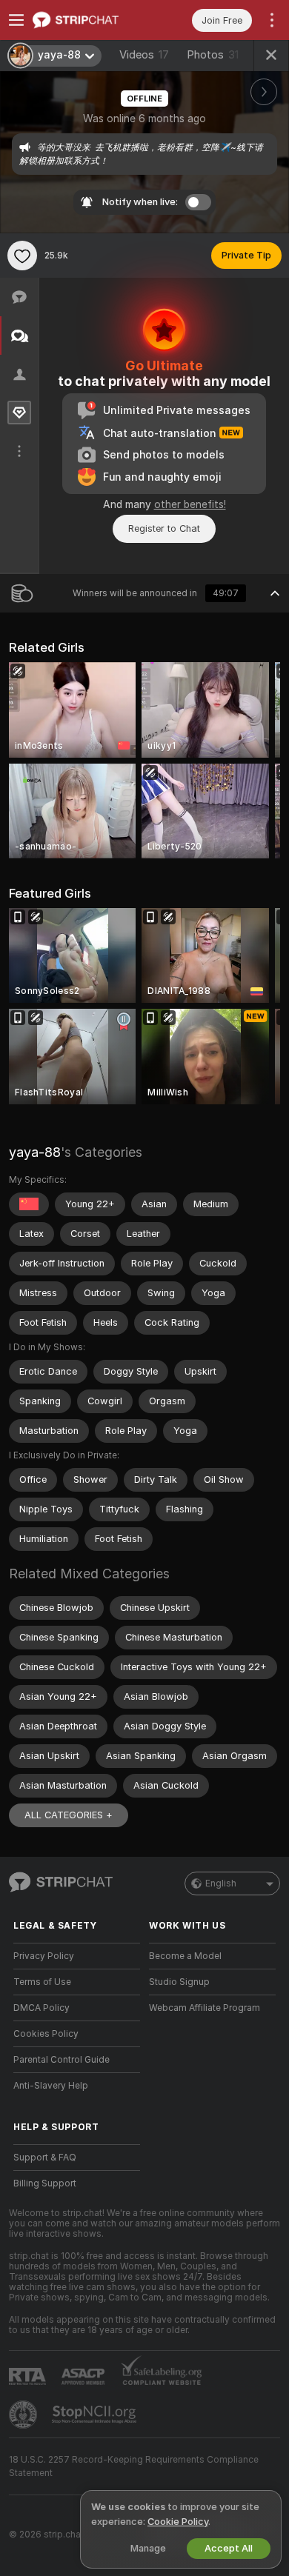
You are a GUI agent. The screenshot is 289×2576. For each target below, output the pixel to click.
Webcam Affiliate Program (205, 2008)
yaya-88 (35, 1152)
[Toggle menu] (16, 20)
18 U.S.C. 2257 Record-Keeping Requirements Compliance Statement (134, 2466)
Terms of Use (42, 1982)
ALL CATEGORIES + (69, 1815)
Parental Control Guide (62, 2060)
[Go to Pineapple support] (24, 2415)
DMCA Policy (41, 2008)
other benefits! (190, 504)
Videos (144, 55)
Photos (213, 55)
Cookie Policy (178, 2522)
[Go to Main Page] (89, 20)
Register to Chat (164, 528)
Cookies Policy (46, 2034)
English (221, 1883)
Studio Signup (179, 1982)
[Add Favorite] (22, 256)
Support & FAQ (45, 2158)
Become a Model (185, 1956)
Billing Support (45, 2183)
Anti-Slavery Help (51, 2086)
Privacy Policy (44, 1956)
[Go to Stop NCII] (96, 2415)
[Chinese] (29, 1204)
